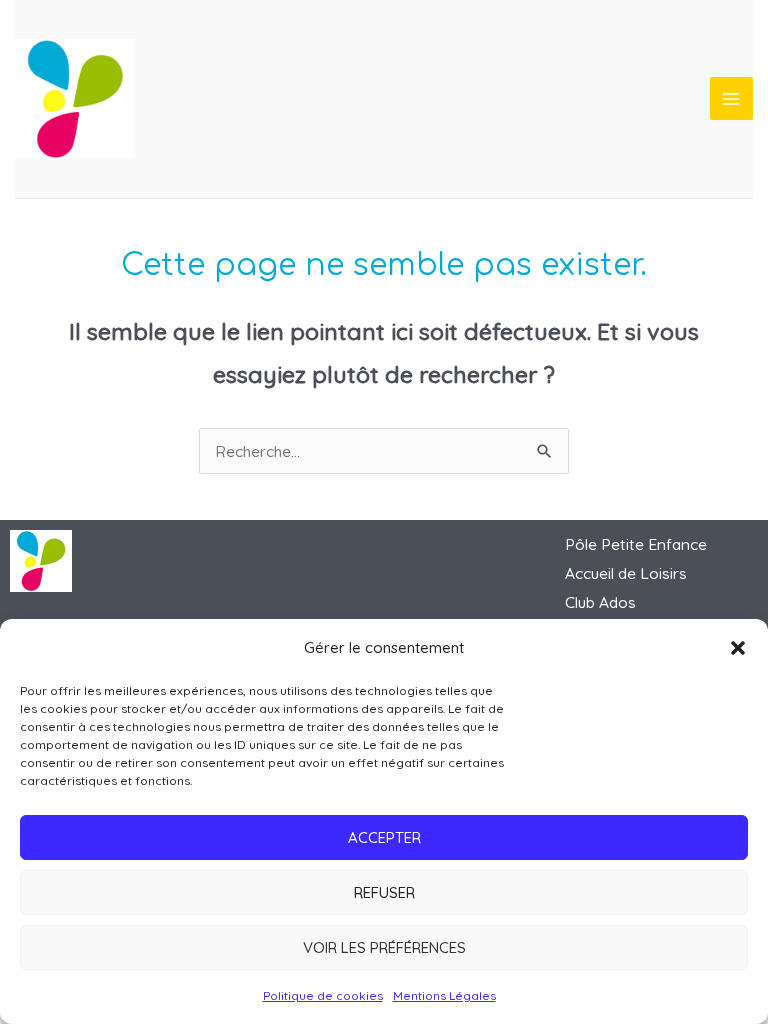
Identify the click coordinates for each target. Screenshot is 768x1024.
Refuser (384, 892)
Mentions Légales (444, 995)
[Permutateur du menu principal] (731, 98)
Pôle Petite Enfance (636, 544)
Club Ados (600, 602)
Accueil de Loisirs (626, 573)
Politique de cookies (323, 995)
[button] (738, 648)
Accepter (384, 837)
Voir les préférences (384, 947)
